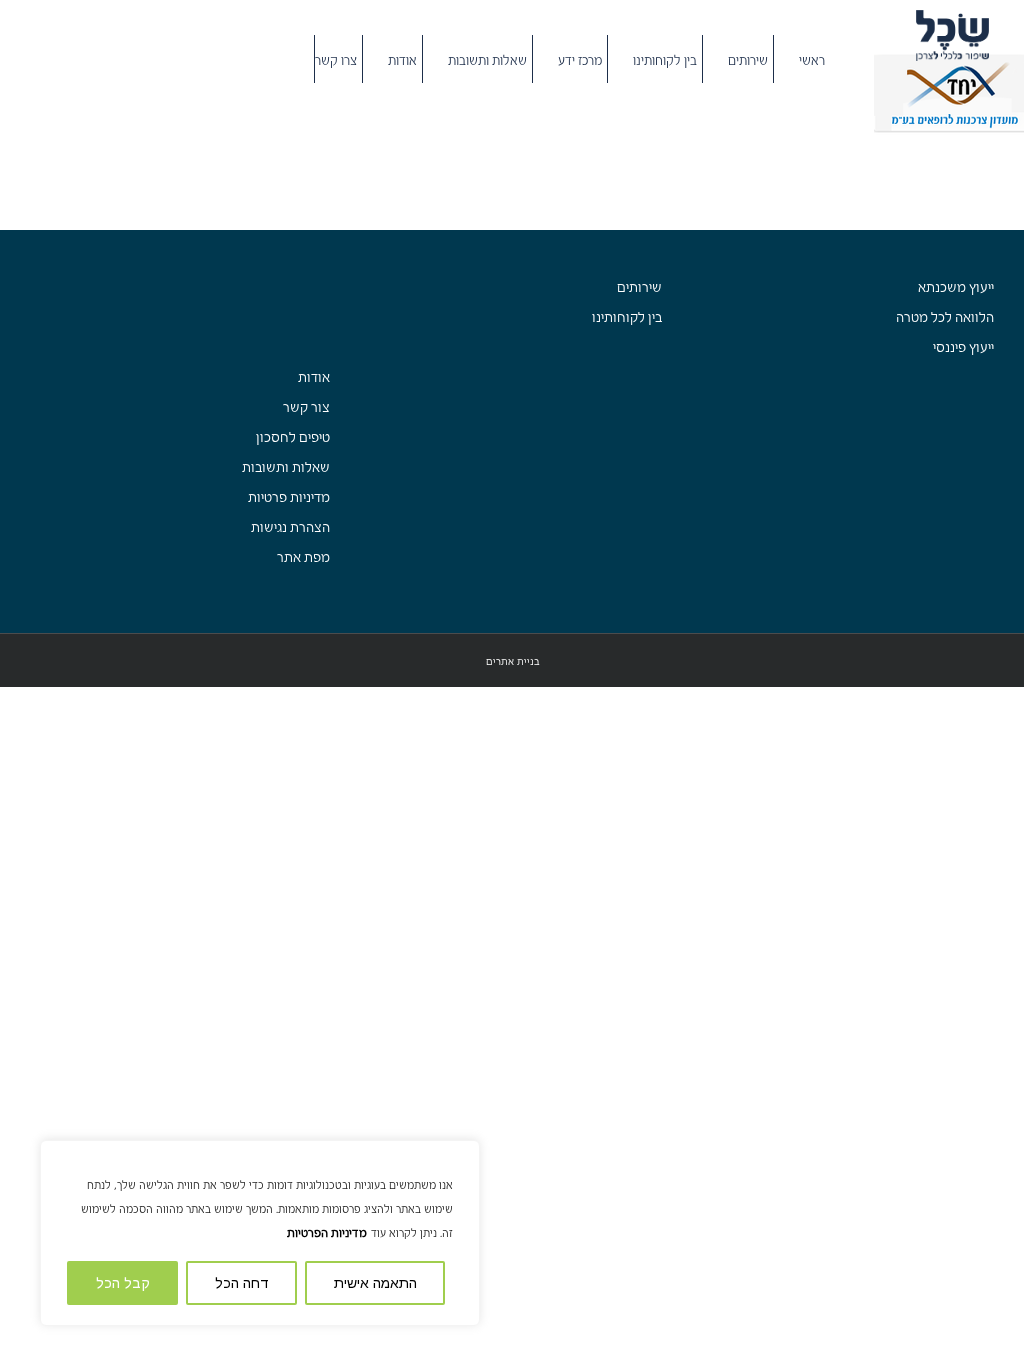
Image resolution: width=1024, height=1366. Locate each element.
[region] (260, 1233)
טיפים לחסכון (293, 437)
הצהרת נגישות (290, 527)
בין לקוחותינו (627, 317)
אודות (314, 377)
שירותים (639, 287)
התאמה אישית (375, 1283)
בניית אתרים (512, 661)
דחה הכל (242, 1283)
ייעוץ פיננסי (963, 347)
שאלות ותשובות (286, 467)
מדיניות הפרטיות (327, 1233)
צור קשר (306, 407)
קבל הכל (123, 1283)
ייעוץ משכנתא (956, 287)
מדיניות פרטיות (289, 497)
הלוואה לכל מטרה (945, 317)
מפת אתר (303, 557)
